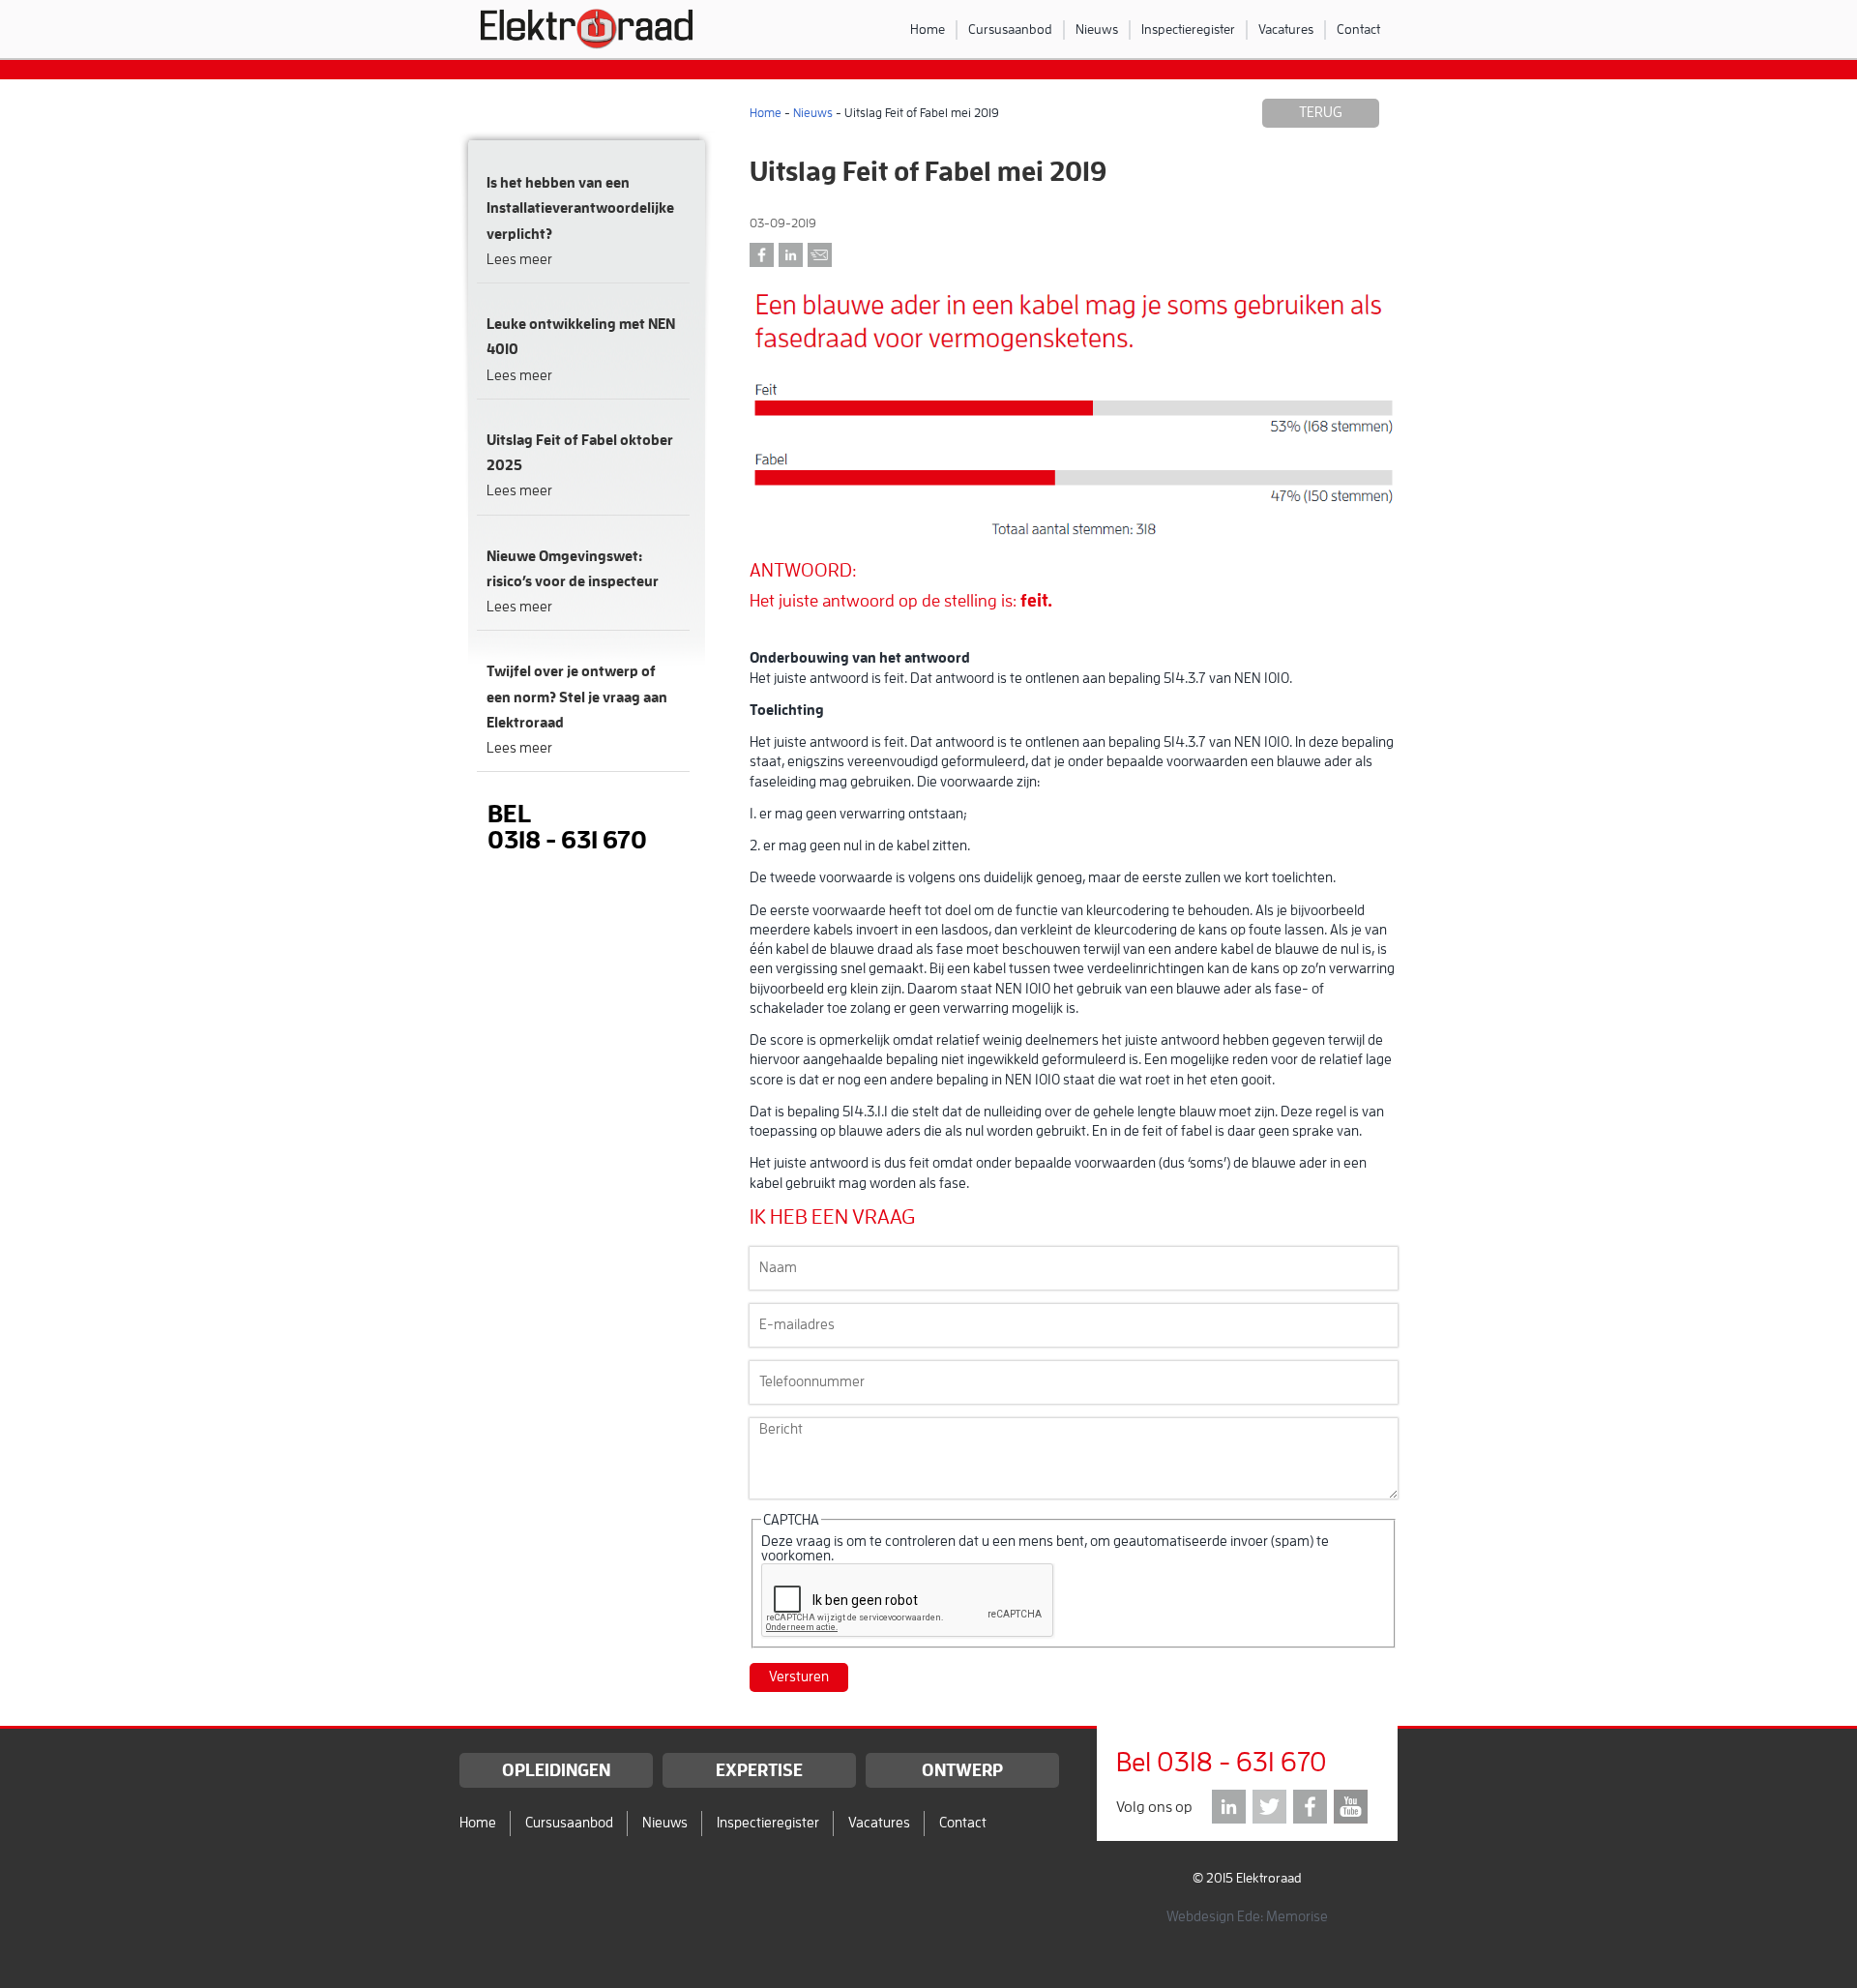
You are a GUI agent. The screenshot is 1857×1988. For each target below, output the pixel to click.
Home (928, 29)
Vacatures (1286, 29)
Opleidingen (556, 1770)
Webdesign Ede (1213, 1917)
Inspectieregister (1188, 29)
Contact (1358, 29)
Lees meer (519, 260)
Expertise (759, 1770)
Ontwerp (962, 1770)
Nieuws (1097, 29)
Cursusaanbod (1010, 29)
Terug (1321, 113)
